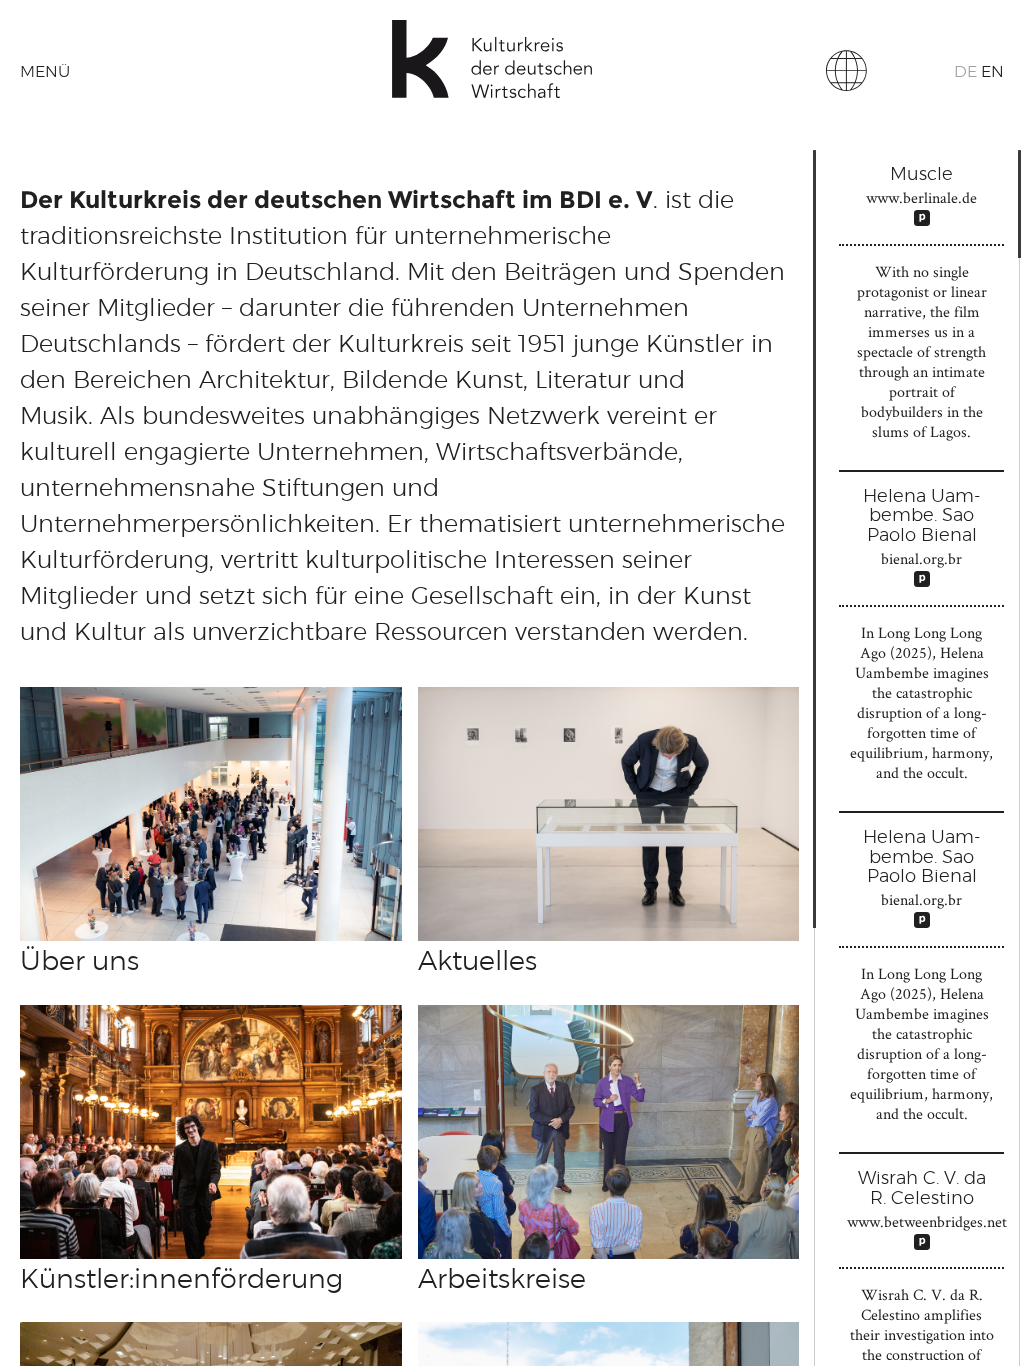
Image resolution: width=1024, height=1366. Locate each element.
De (965, 72)
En (992, 72)
